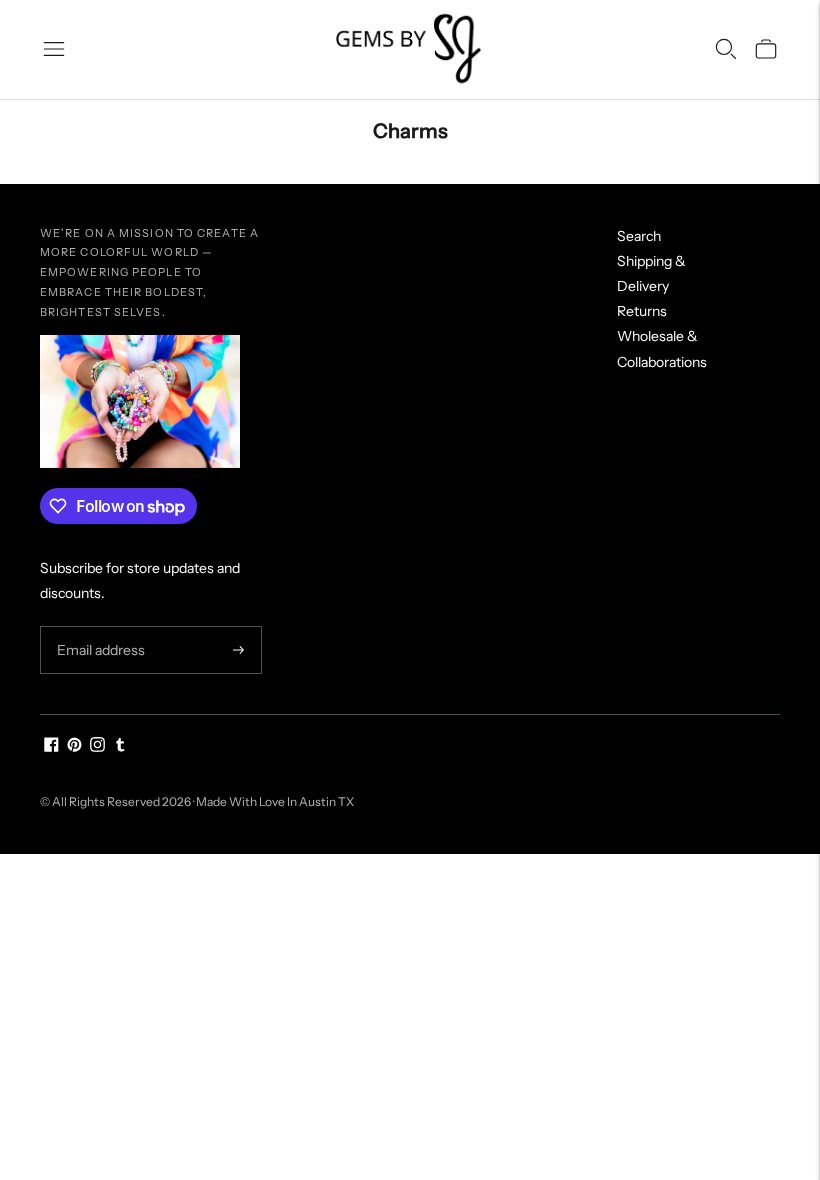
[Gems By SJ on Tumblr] (120, 747)
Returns (642, 311)
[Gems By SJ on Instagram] (97, 747)
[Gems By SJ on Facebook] (51, 747)
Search (639, 236)
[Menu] (54, 49)
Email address (98, 626)
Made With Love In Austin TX (275, 801)
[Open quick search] (726, 49)
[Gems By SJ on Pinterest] (74, 747)
